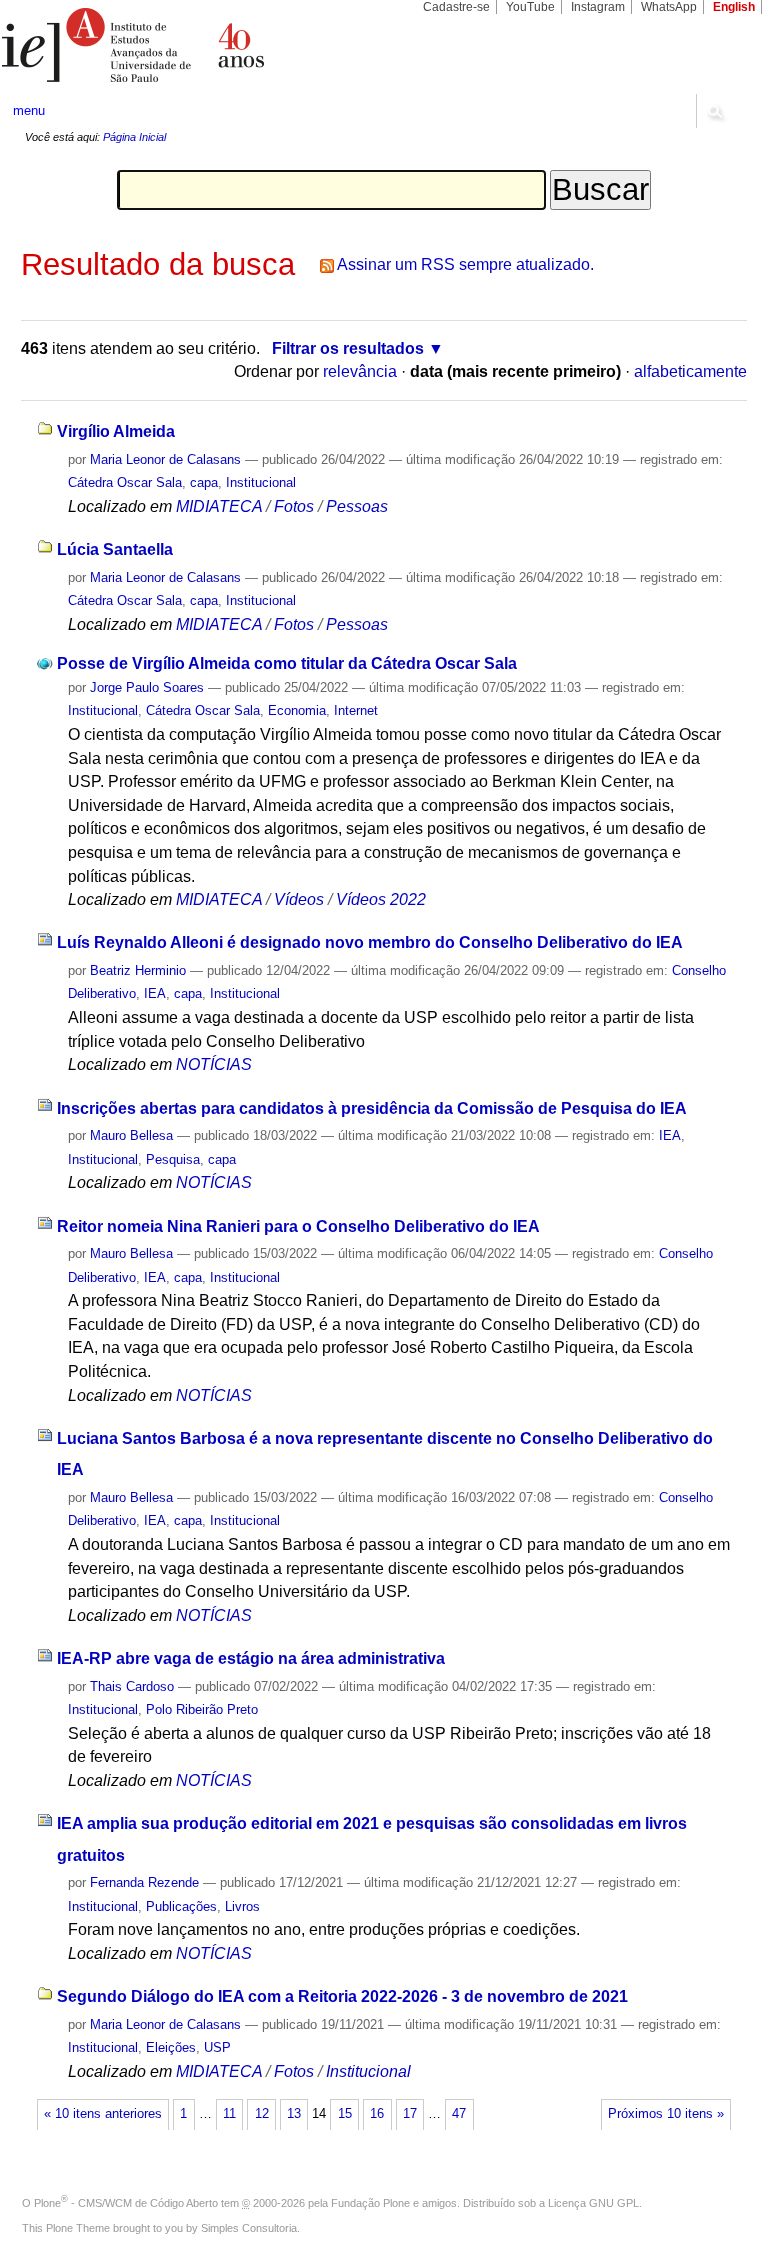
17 (410, 2114)
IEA (155, 993)
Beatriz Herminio (138, 970)
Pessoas (357, 506)
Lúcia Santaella (115, 549)
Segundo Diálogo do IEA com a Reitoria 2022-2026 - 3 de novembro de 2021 (342, 1996)
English (734, 7)
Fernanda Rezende (144, 1882)
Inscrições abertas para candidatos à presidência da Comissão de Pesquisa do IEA (372, 1108)
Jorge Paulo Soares (147, 687)
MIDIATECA (219, 506)
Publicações (181, 1906)
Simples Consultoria (249, 2228)
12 (262, 2114)
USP (217, 2047)
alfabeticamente (690, 371)
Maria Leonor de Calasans (165, 459)
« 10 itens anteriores (103, 2114)
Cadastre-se (456, 7)
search (714, 111)
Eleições (171, 2047)
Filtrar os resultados (348, 348)
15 (345, 2114)
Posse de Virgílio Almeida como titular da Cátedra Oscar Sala (287, 663)
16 (377, 2114)
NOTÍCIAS (214, 1064)
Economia (297, 710)
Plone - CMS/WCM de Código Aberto (126, 2203)
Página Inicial (134, 137)
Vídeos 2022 (381, 899)
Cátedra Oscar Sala (125, 482)
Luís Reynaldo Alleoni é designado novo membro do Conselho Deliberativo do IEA (370, 942)
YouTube (530, 7)
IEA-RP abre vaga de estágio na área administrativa (251, 1658)
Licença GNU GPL (593, 2203)
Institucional (261, 482)
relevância (360, 371)
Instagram (598, 7)
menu (29, 110)
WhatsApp (669, 7)
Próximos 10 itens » (666, 2114)
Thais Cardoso (132, 1686)
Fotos (294, 506)
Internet (356, 710)
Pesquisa (173, 1159)
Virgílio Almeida (116, 431)
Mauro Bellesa (131, 1135)
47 (459, 2114)
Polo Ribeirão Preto (202, 1709)
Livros (242, 1906)
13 (294, 2114)
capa (204, 482)
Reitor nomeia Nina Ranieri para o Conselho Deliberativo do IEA (298, 1226)
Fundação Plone (370, 2203)
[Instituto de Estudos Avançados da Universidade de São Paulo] (192, 45)
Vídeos (299, 899)
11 (229, 2114)
